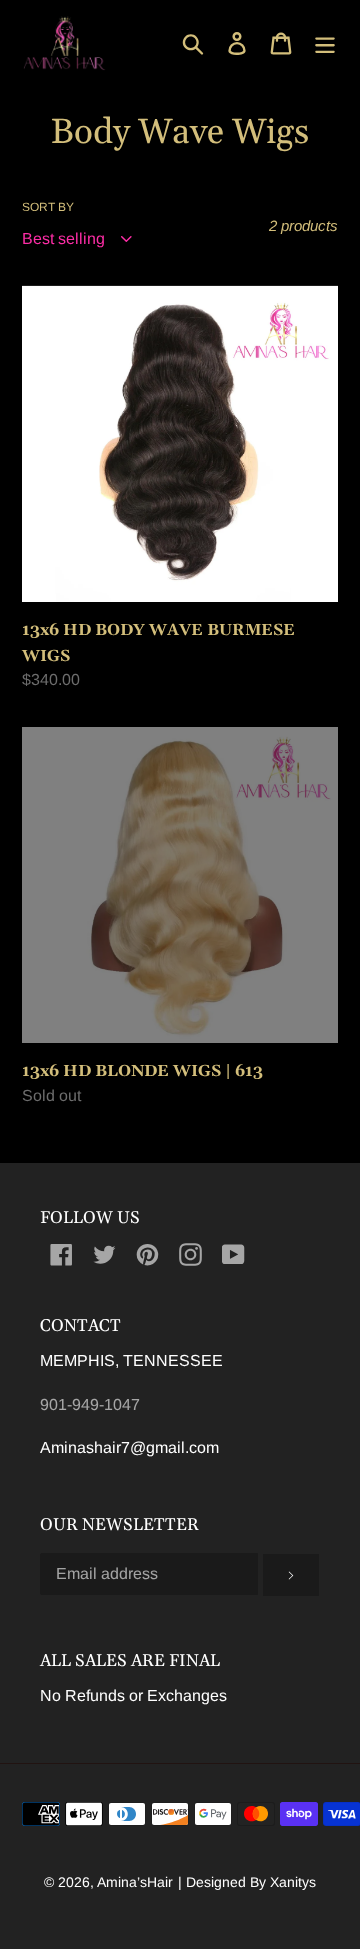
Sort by (48, 207)
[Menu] (325, 43)
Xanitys (293, 1882)
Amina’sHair (135, 1882)
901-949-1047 (90, 1404)
